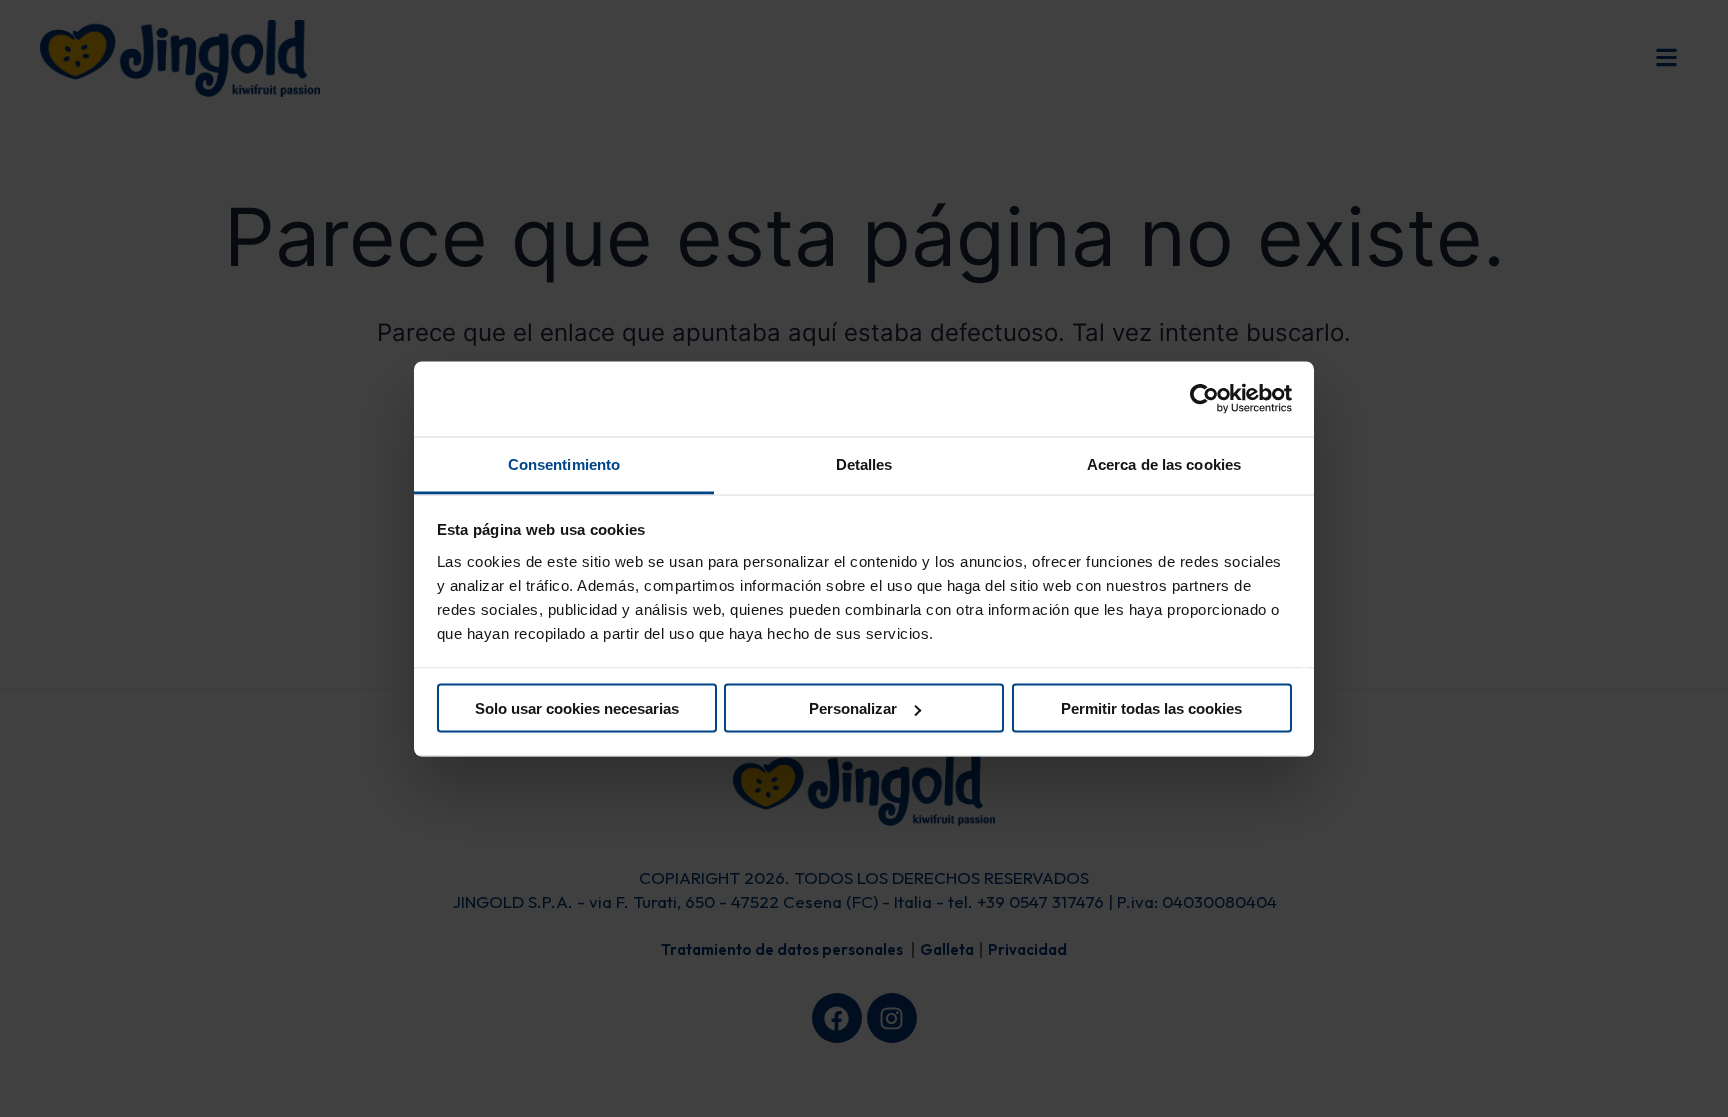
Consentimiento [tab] (564, 463)
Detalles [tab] (864, 463)
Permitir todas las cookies (1151, 708)
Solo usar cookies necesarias (577, 708)
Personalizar (853, 708)
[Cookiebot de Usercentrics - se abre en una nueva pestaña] (1204, 399)
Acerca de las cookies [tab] (1164, 463)
